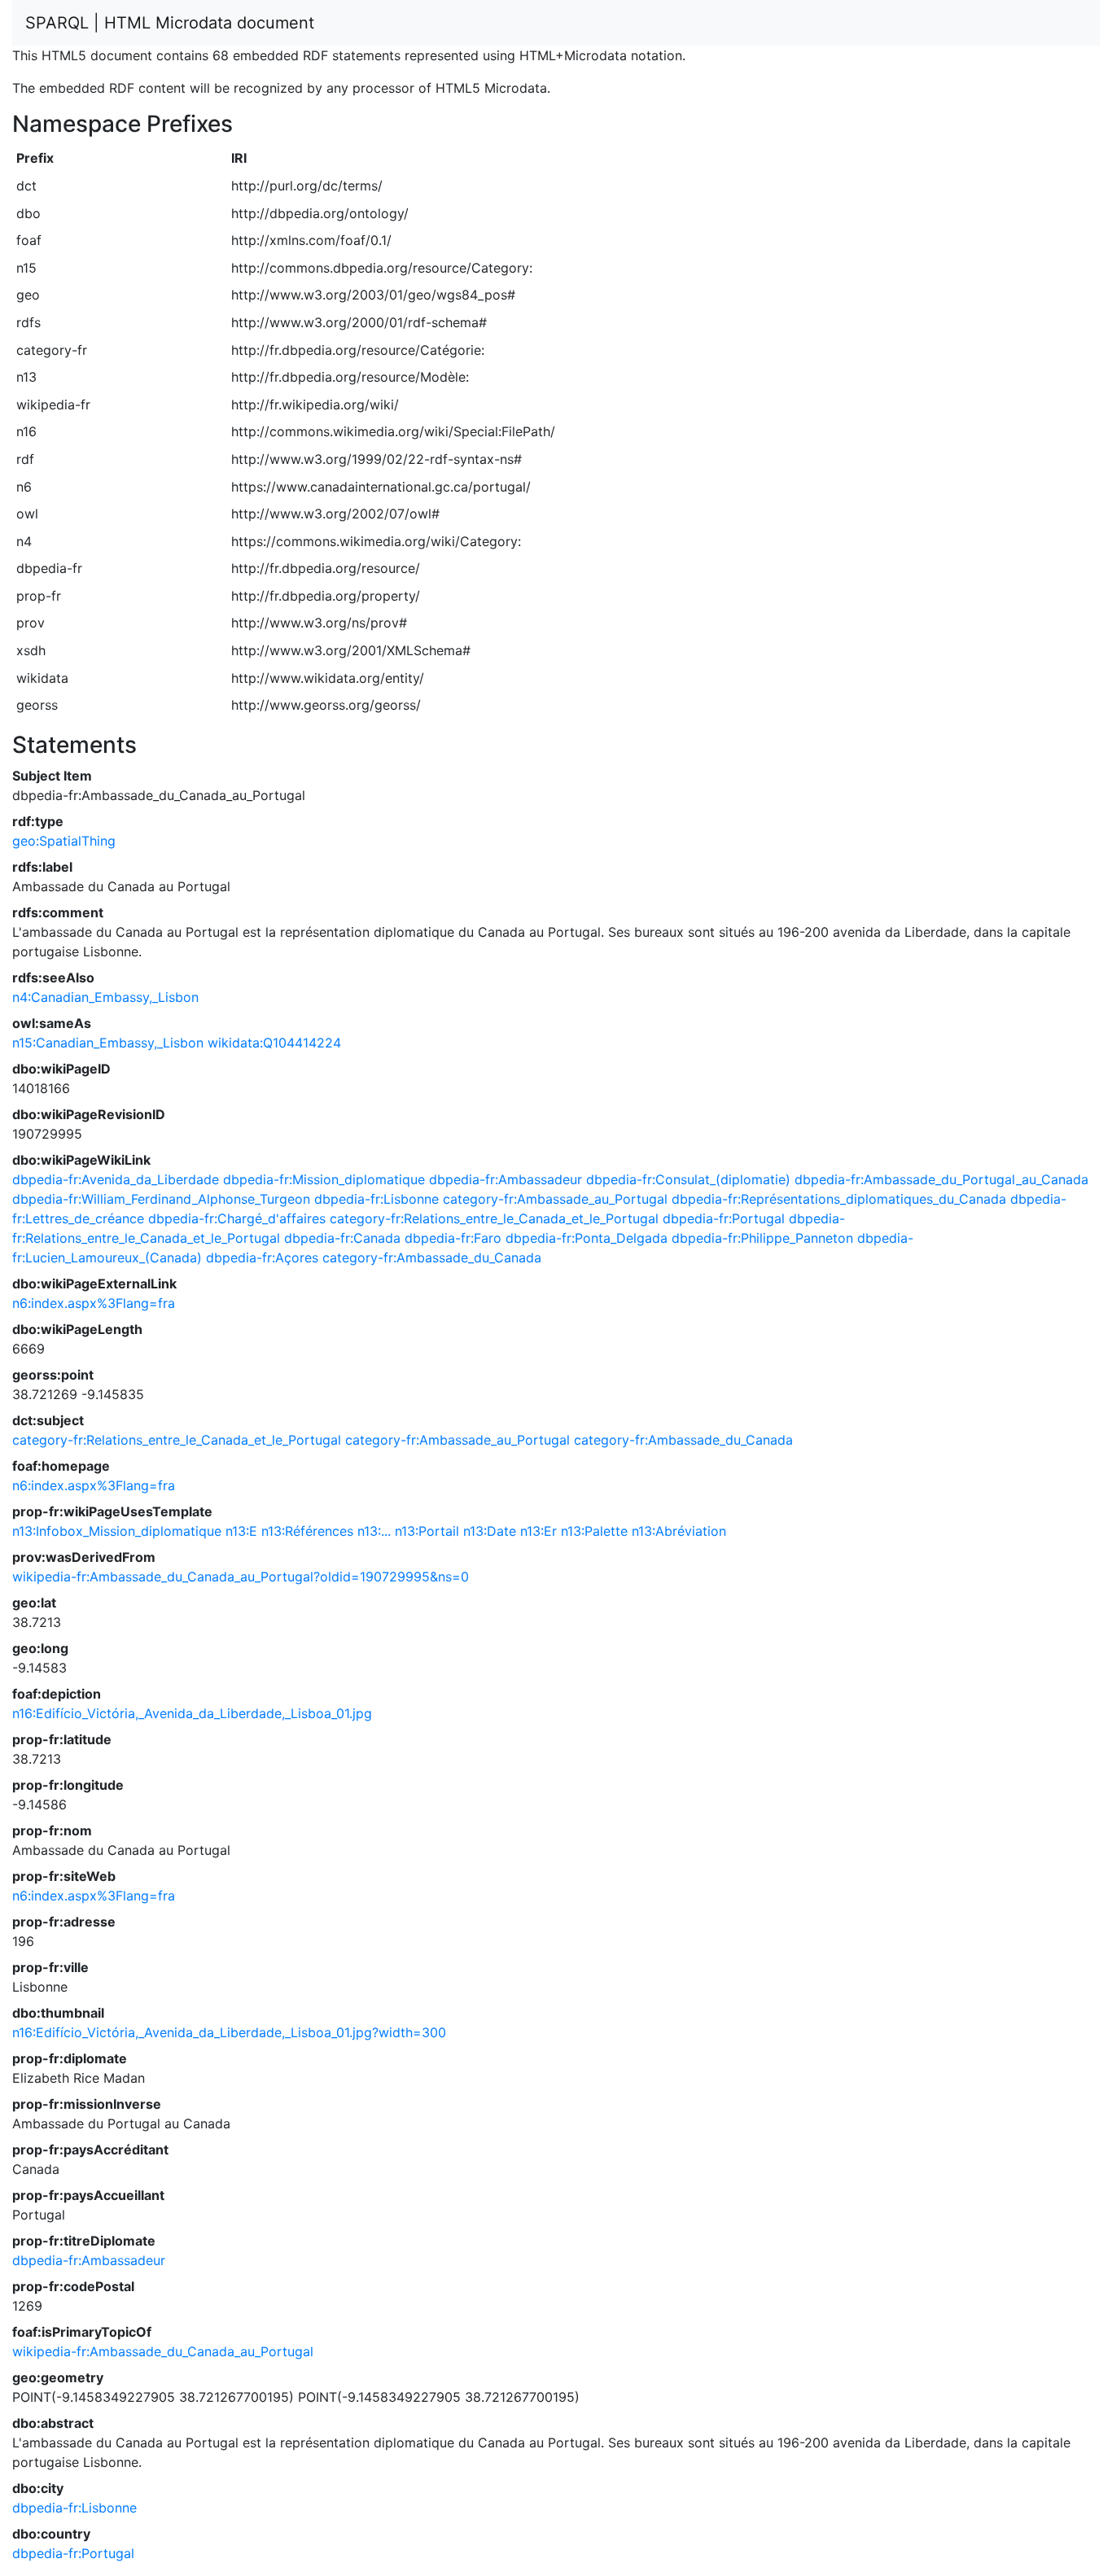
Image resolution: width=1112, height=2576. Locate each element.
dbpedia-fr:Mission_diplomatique (324, 1179)
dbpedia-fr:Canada (342, 1238)
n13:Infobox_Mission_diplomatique (117, 1531)
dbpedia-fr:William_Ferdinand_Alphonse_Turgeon (161, 1199)
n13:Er (538, 1531)
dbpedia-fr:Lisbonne (377, 1199)
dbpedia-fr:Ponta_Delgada (587, 1238)
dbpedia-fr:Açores (262, 1257)
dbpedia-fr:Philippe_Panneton (762, 1238)
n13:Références (307, 1531)
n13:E (241, 1531)
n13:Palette (594, 1531)
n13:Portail (427, 1531)
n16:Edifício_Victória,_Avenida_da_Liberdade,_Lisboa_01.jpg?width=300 (229, 2032)
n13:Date (490, 1531)
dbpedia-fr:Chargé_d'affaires (237, 1218)
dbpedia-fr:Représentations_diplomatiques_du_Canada (839, 1199)
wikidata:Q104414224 (274, 1043)
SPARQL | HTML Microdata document (170, 23)
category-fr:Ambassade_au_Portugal (555, 1199)
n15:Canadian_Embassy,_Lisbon (108, 1043)
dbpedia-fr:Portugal (724, 1218)
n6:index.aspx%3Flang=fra (94, 1303)
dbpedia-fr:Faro (453, 1238)
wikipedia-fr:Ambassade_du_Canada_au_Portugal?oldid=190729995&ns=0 (241, 1577)
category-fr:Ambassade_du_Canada (432, 1257)
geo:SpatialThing (64, 841)
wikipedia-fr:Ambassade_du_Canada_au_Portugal (163, 2351)
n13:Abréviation (679, 1531)
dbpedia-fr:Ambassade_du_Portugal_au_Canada (941, 1179)
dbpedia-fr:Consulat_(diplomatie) (688, 1179)
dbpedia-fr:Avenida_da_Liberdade (116, 1179)
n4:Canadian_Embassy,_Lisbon (105, 997)
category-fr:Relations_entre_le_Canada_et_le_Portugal (494, 1218)
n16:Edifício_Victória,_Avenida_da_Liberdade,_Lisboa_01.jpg (192, 1713)
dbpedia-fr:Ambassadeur (506, 1179)
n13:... (374, 1531)
